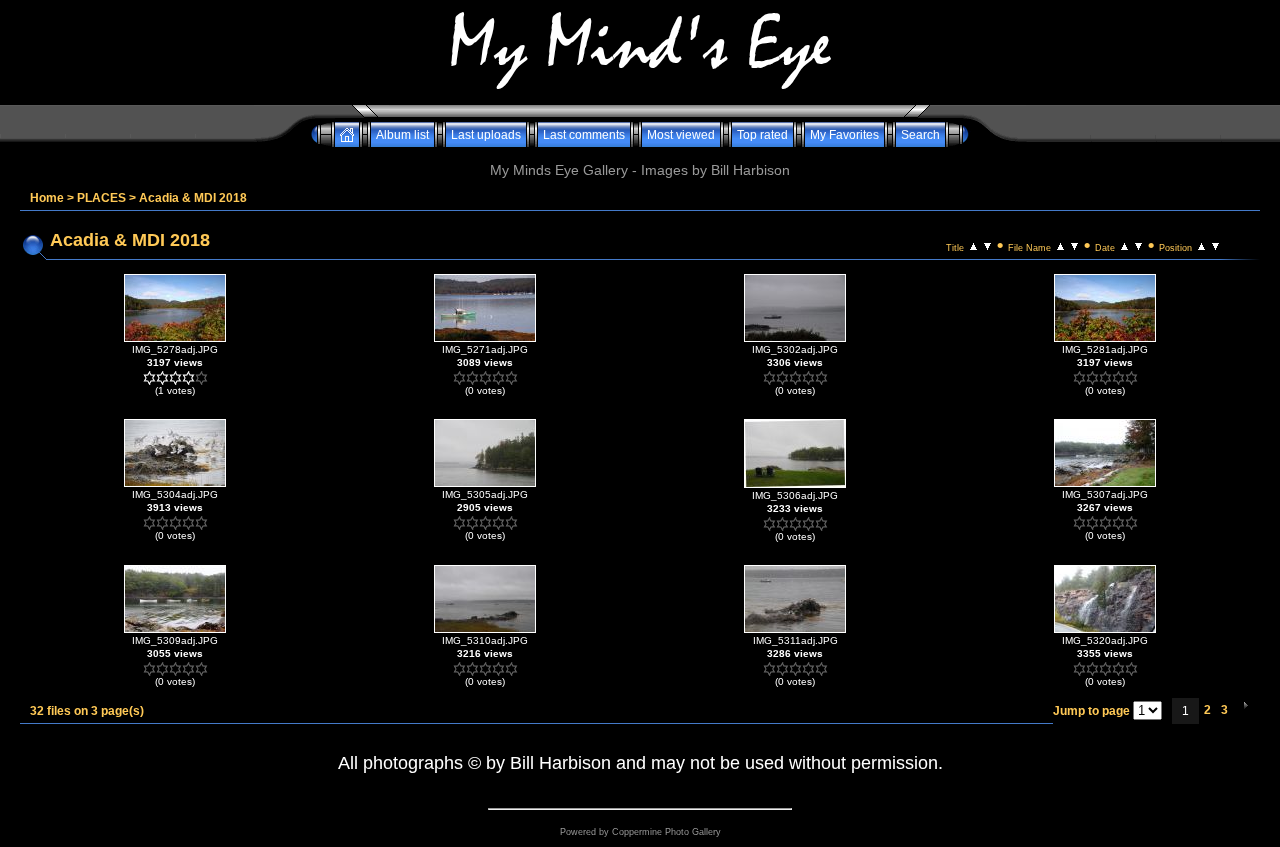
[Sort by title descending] (987, 245)
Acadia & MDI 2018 (193, 198)
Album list (402, 135)
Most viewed (681, 135)
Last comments (584, 135)
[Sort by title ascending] (973, 245)
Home (47, 198)
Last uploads (486, 135)
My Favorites (844, 135)
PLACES (101, 198)
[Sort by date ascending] (1124, 245)
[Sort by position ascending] (1201, 245)
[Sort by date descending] (1138, 245)
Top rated (762, 135)
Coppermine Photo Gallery (666, 832)
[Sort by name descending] (1074, 245)
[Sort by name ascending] (1060, 245)
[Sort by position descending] (1215, 245)
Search (920, 135)
